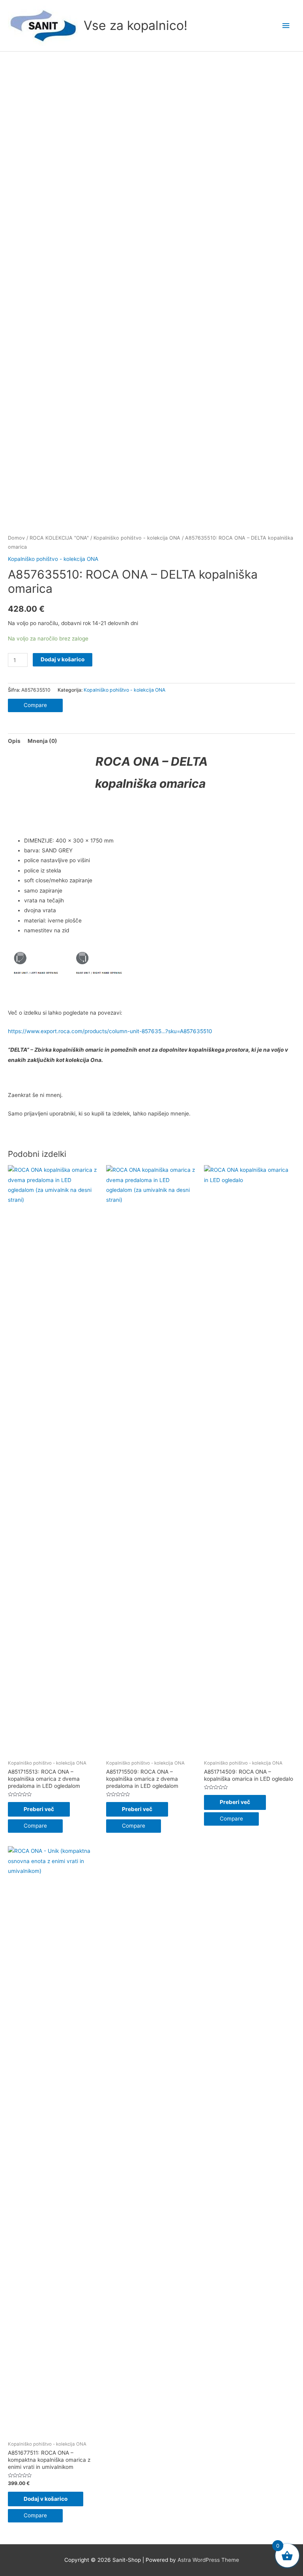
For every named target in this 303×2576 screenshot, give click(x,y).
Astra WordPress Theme (208, 2560)
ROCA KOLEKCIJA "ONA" (59, 538)
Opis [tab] (14, 741)
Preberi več (39, 1809)
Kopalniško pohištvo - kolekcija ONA (137, 538)
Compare (35, 705)
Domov (16, 538)
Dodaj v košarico (63, 659)
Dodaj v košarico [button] (46, 2499)
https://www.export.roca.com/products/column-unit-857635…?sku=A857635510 (110, 1031)
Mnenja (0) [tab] (42, 741)
